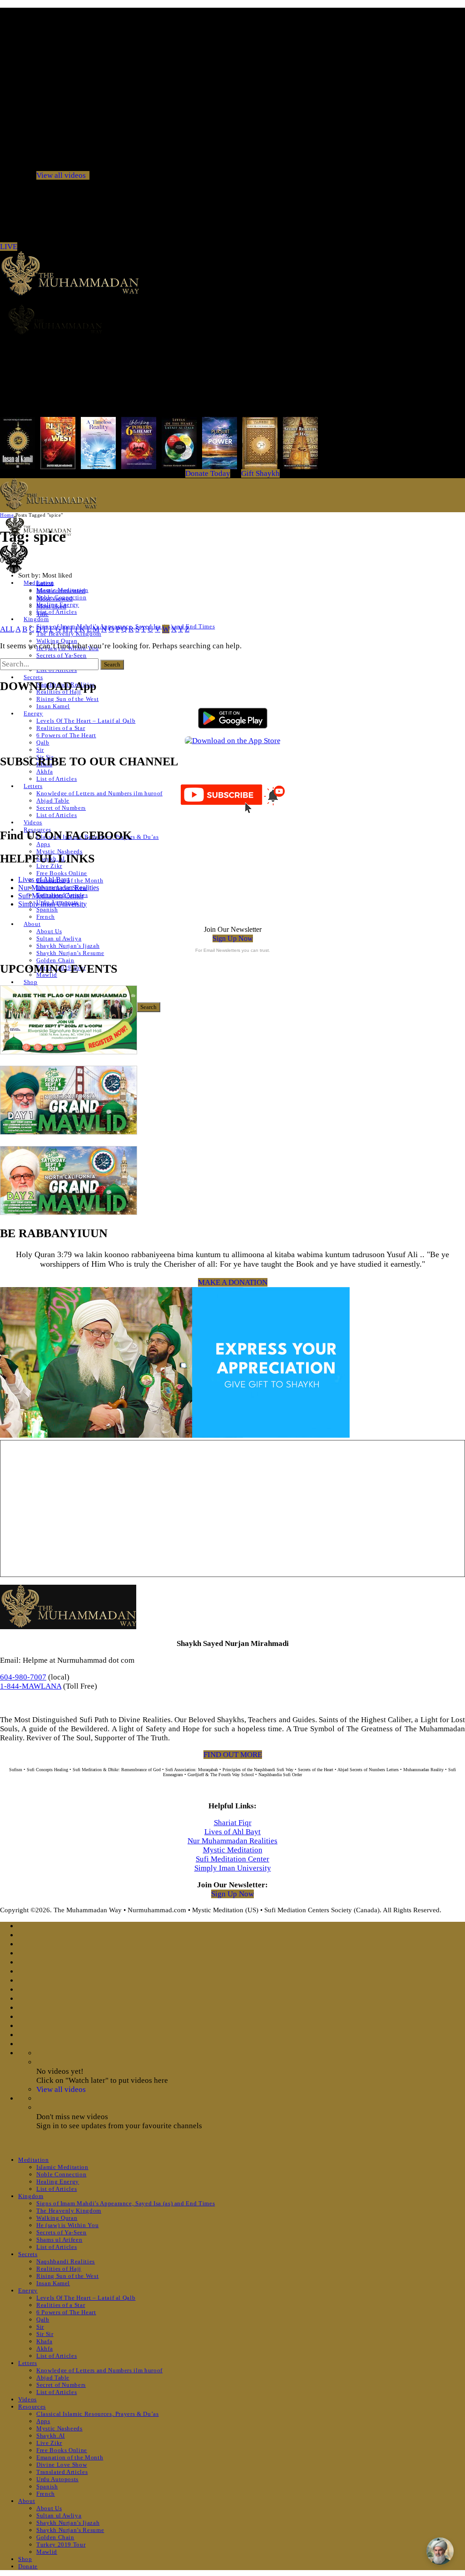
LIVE (9, 247)
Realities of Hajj (59, 2269)
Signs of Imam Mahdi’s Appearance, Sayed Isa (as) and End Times (126, 2203)
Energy (33, 713)
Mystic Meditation (233, 1850)
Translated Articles (62, 2472)
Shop (31, 982)
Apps (43, 844)
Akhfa (45, 771)
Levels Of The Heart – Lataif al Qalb (86, 721)
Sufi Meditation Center (51, 896)
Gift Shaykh (260, 473)
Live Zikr (49, 866)
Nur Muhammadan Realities (59, 888)
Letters (33, 786)
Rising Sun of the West (67, 699)
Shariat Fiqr (233, 1823)
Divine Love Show (62, 2465)
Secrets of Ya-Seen (62, 655)
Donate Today (208, 473)
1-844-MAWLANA (31, 1686)
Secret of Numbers (61, 808)
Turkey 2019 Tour (61, 2544)
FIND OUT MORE (233, 1755)
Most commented (61, 591)
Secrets (33, 677)
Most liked (51, 606)
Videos (33, 822)
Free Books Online (62, 873)
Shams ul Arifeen (59, 2240)
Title (42, 614)
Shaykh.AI (51, 2436)
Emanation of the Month (70, 880)
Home (7, 515)
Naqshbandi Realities (66, 2261)
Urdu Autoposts (57, 2479)
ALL (7, 629)
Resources (32, 2407)
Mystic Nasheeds (59, 851)
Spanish (47, 909)
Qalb (43, 742)
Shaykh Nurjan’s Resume (70, 953)
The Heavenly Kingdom (69, 2211)
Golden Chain (55, 960)
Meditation (34, 2160)
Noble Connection (61, 2174)
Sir (40, 750)
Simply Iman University (52, 904)
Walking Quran (57, 641)
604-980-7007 (23, 1677)
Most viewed (54, 598)
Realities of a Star (61, 728)
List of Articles (57, 612)
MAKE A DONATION (233, 1282)
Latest (45, 583)
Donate (28, 2566)
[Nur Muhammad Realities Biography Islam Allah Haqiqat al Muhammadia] (232, 319)
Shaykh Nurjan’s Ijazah (68, 946)
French (46, 917)
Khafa (44, 2341)
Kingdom (36, 619)
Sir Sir (45, 2334)
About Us (49, 931)
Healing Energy (58, 2182)
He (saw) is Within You (67, 2225)
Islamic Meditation (62, 2167)
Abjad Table (53, 801)
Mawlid (47, 2552)
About (32, 924)
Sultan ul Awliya (59, 938)
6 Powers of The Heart (66, 735)
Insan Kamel (53, 706)
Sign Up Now (233, 938)
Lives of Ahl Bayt (44, 879)
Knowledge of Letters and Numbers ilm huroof (99, 793)
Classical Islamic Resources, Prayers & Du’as (98, 2414)
